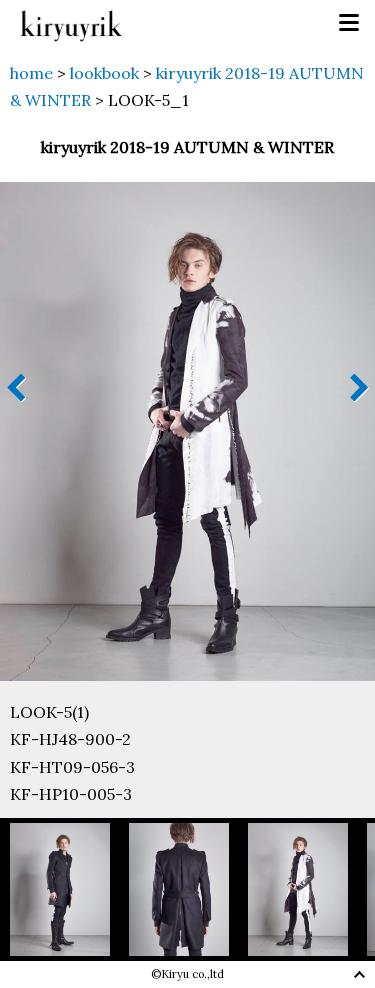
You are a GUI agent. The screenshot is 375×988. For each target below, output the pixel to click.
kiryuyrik (71, 23)
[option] (69, 889)
